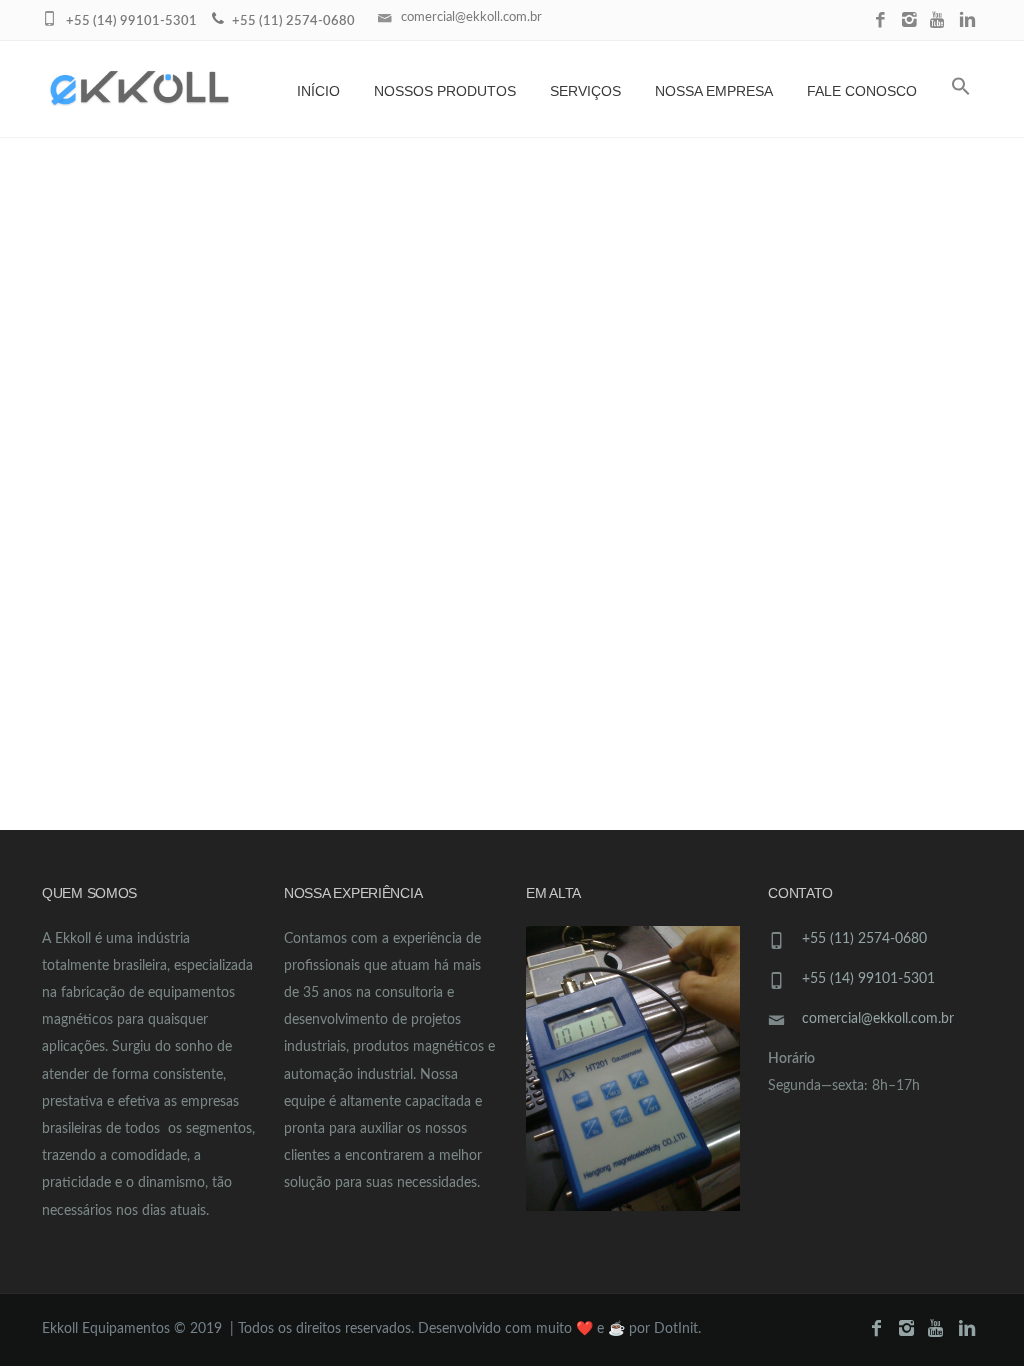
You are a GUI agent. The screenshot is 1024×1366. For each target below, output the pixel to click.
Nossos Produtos (445, 91)
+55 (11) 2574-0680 (864, 939)
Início (318, 91)
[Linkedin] (967, 21)
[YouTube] (938, 21)
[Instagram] (909, 21)
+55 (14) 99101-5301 (868, 979)
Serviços (585, 91)
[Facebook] (880, 21)
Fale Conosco (862, 91)
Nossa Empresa (714, 91)
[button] (961, 89)
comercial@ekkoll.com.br (471, 17)
